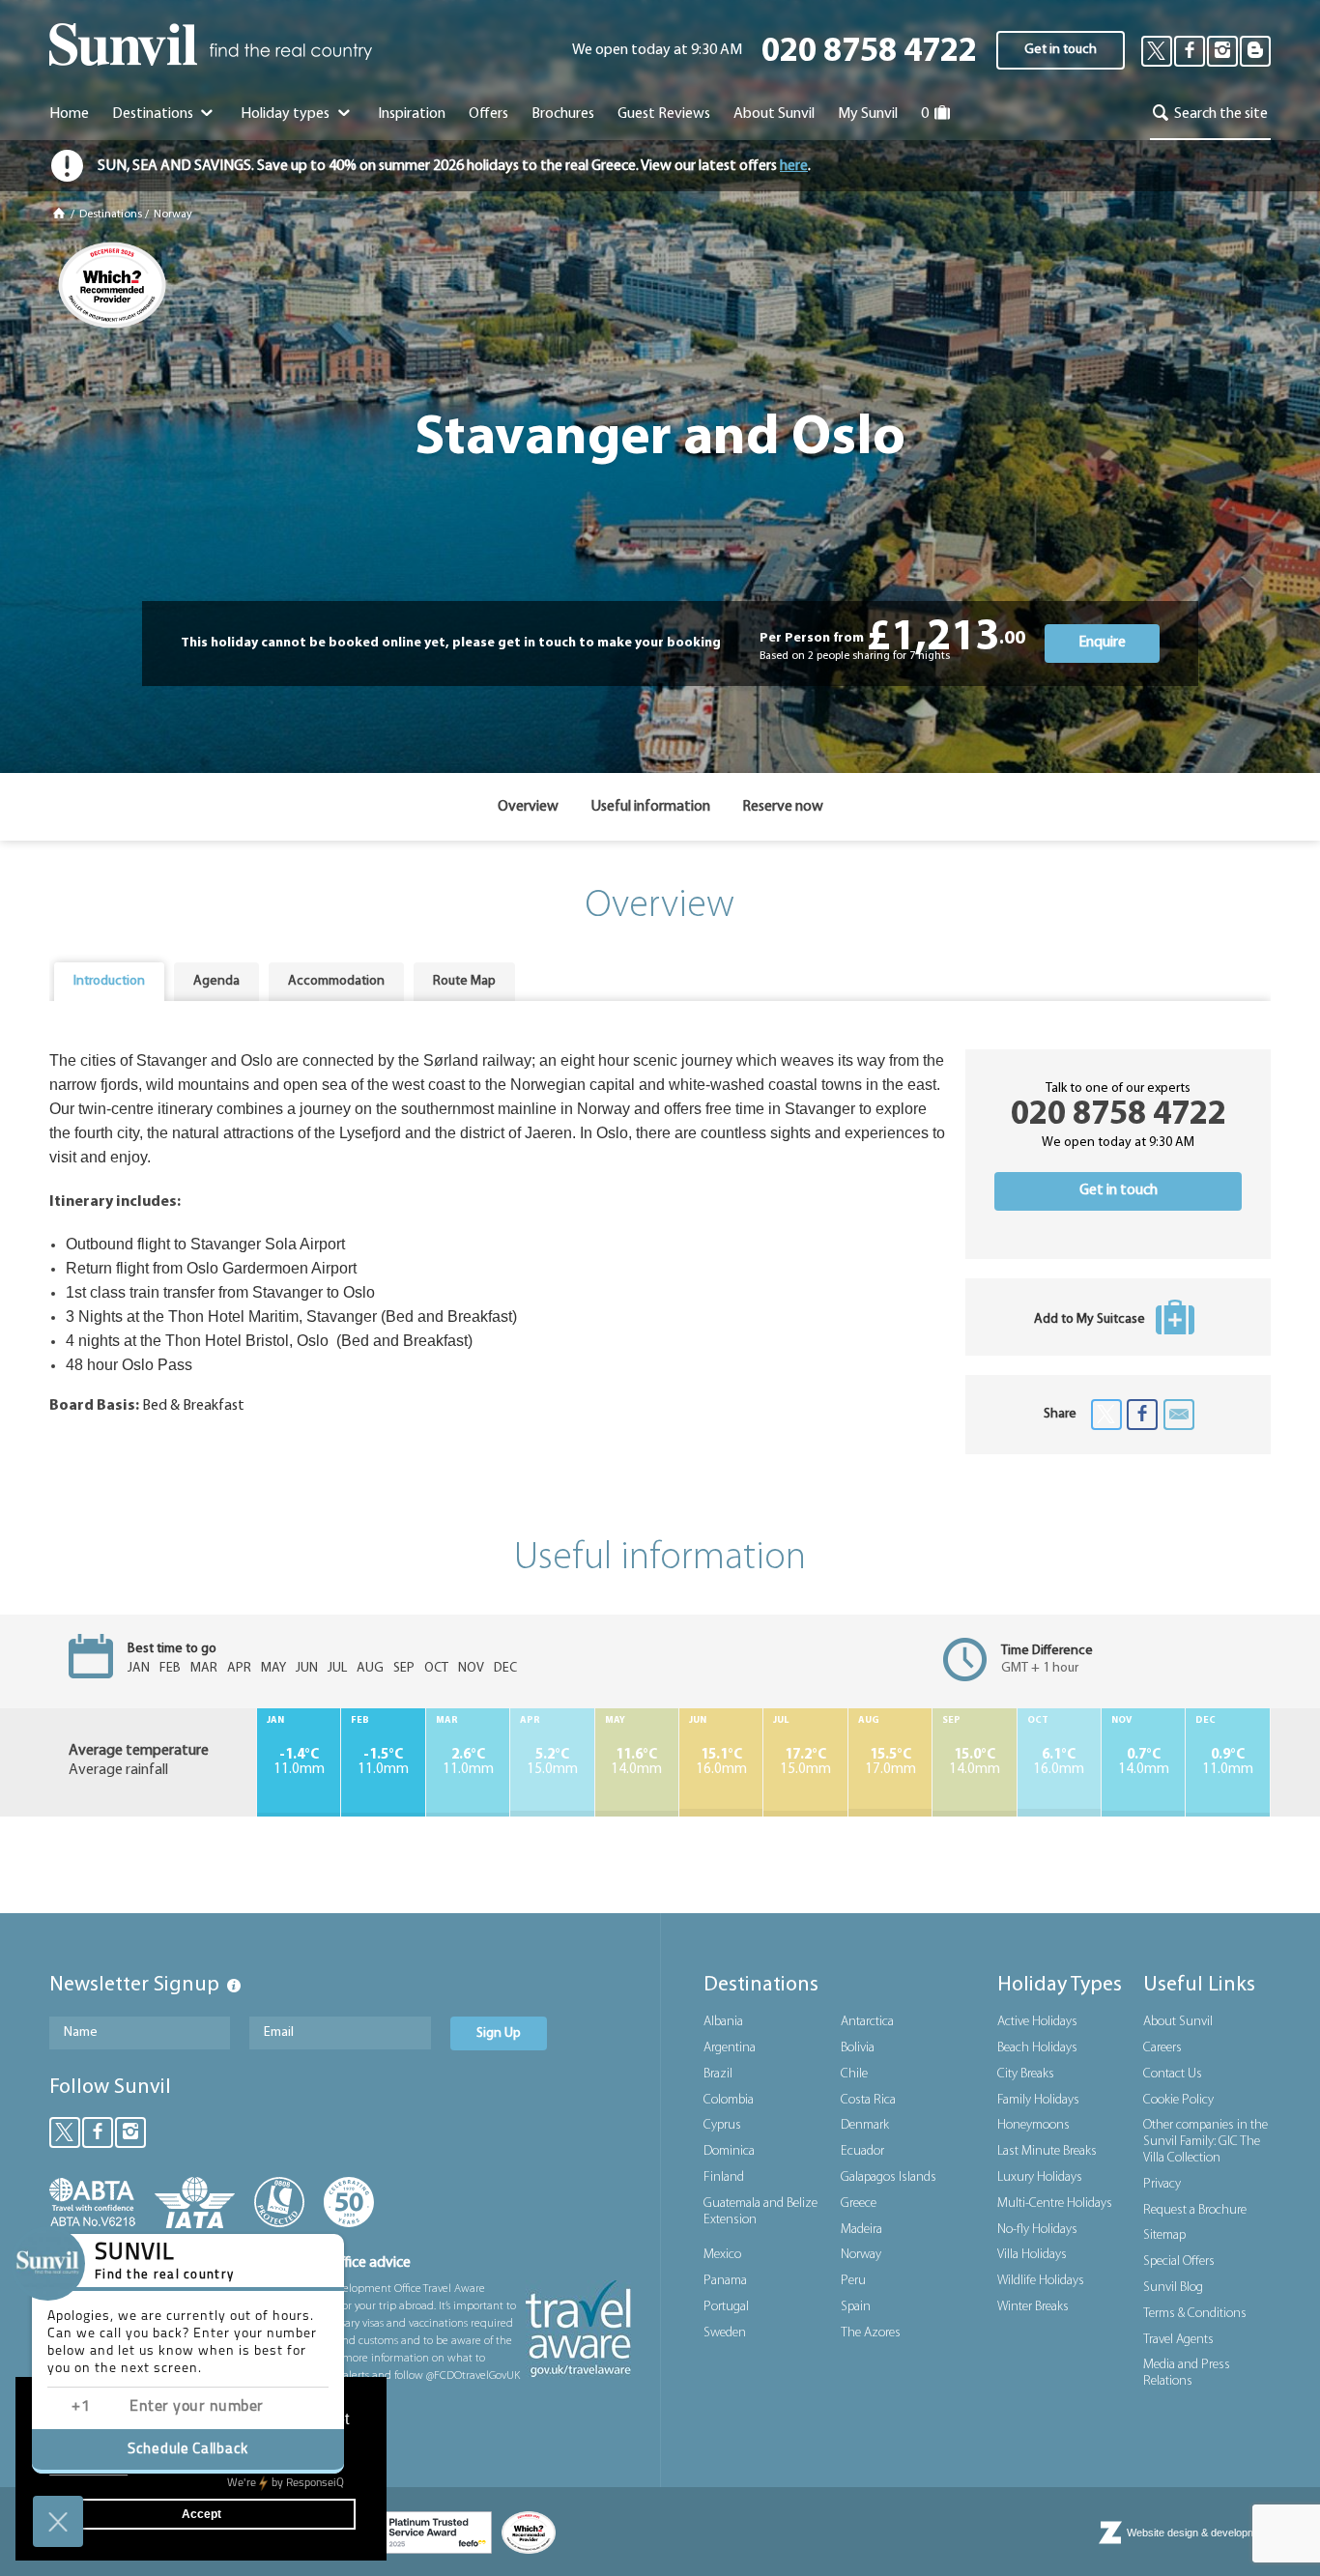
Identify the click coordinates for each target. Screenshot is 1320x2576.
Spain (856, 2307)
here (794, 166)
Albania (723, 2022)
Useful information (650, 807)
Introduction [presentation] (109, 981)
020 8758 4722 (869, 53)
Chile (854, 2074)
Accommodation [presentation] (336, 981)
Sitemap (1164, 2235)
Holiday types (287, 114)
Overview (528, 807)
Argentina (730, 2048)
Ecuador (862, 2151)
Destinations (154, 114)
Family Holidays (1038, 2100)
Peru (853, 2281)
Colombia (729, 2100)
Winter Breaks (1033, 2307)
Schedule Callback (188, 2450)
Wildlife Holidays (1041, 2281)
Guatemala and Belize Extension (760, 2212)
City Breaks (1026, 2074)
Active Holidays (1037, 2022)
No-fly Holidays (1037, 2230)
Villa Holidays (1032, 2255)
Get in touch (1061, 50)
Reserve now (783, 807)
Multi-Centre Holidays (1055, 2204)
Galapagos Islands (889, 2177)
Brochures (563, 114)
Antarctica (867, 2022)
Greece (859, 2204)
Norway (173, 215)
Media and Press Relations (1187, 2373)
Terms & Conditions (1195, 2314)
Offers (488, 114)
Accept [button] (201, 2514)
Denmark (865, 2125)
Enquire (1102, 643)
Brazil (718, 2074)
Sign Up (499, 2033)
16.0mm (721, 1762)
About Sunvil (1178, 2022)
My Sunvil (868, 114)
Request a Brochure (1195, 2210)
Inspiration (412, 114)
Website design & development (1199, 2533)
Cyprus (722, 2125)
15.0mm (552, 1762)
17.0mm (890, 1762)
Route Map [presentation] (464, 981)
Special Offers (1179, 2261)
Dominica (729, 2151)
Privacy (1162, 2184)
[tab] (109, 982)
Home (69, 114)
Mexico (722, 2255)
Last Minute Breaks (1047, 2151)
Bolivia (858, 2048)
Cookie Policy (1178, 2100)
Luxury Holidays (1040, 2177)
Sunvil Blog (1173, 2288)
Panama (725, 2281)
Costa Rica (868, 2100)
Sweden (725, 2333)
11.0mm (299, 1762)
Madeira (861, 2230)
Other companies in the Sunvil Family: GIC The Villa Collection (1205, 2142)
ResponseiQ (286, 2483)
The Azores (871, 2333)
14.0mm (636, 1762)
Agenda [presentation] (216, 981)
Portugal (726, 2307)
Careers (1162, 2048)
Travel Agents (1178, 2340)
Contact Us (1173, 2074)
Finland (724, 2177)
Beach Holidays (1037, 2048)
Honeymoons (1033, 2125)
